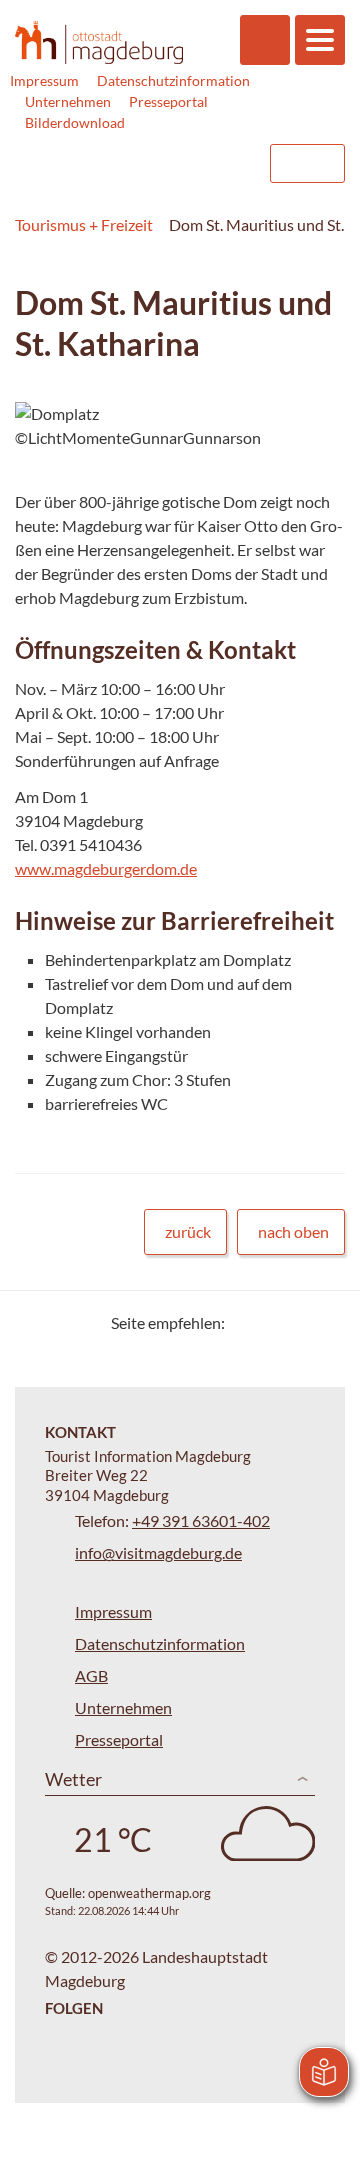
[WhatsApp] (322, 1322)
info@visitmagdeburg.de (158, 1552)
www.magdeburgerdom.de (106, 868)
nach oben (293, 1231)
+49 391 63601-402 (201, 1520)
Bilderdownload (75, 122)
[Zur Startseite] (99, 42)
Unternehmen (68, 101)
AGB (91, 1675)
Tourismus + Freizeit (84, 224)
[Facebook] (272, 1322)
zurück (188, 1231)
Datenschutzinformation (173, 80)
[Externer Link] (127, 163)
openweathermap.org (149, 1893)
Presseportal (168, 101)
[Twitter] (247, 1322)
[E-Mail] (297, 1322)
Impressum (44, 80)
